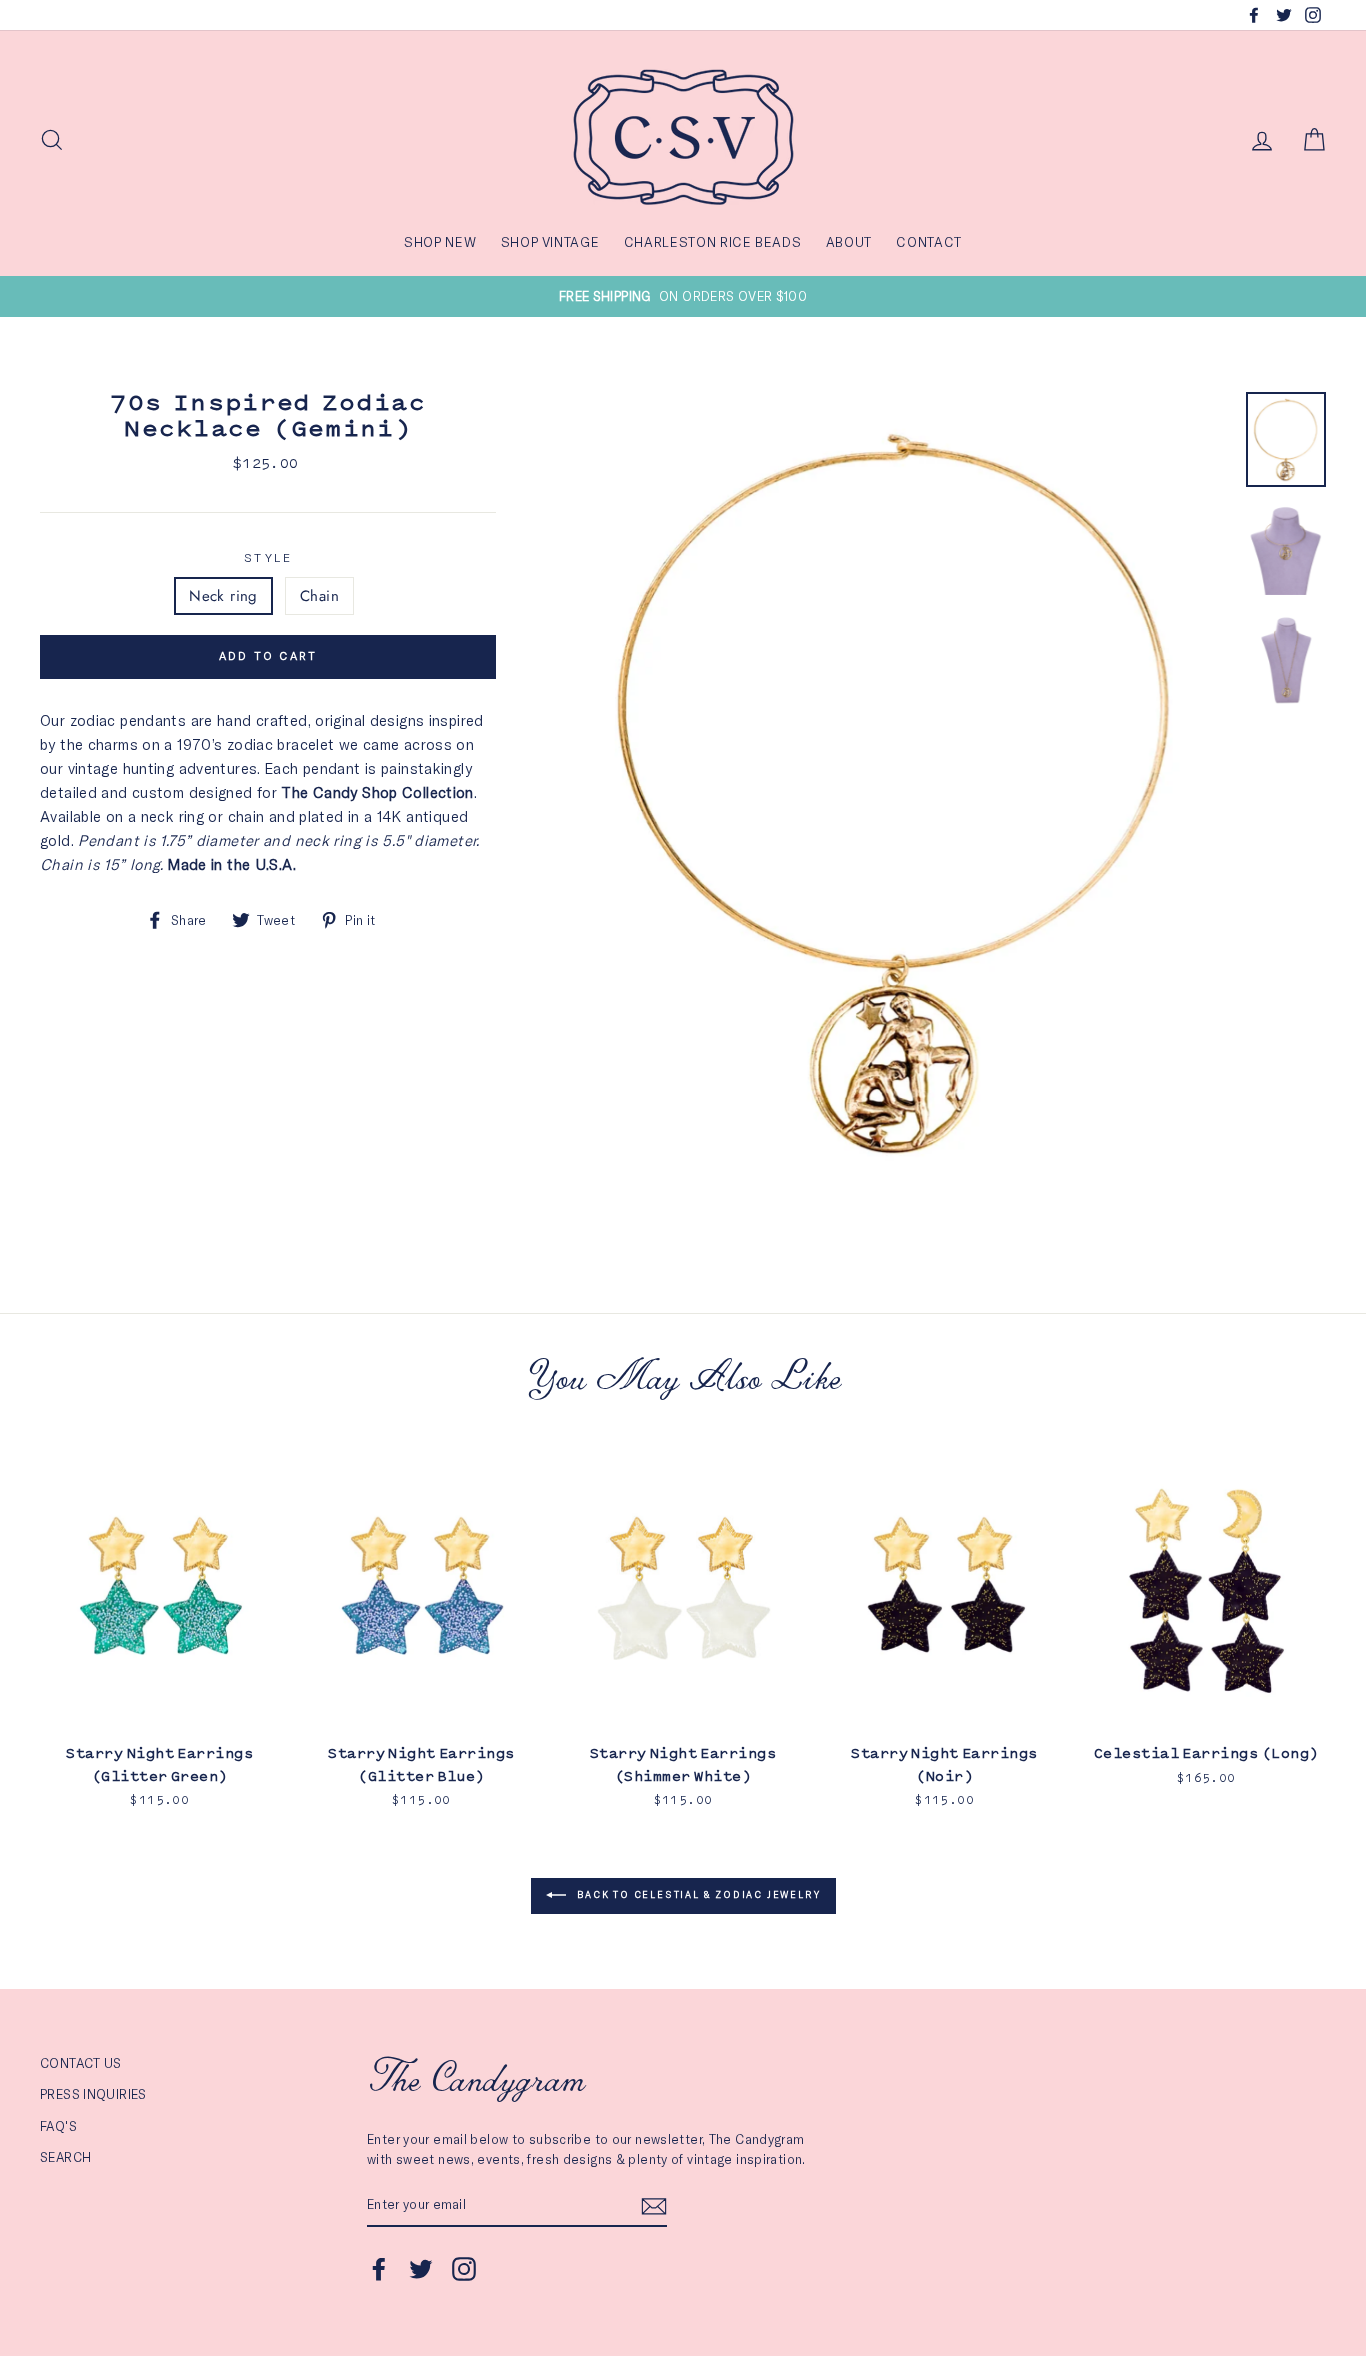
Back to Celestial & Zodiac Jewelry (697, 1894)
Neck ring (223, 596)
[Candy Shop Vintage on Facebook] (379, 2269)
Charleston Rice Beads (713, 242)
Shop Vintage (550, 242)
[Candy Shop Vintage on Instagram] (464, 2269)
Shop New (440, 242)
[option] (683, 296)
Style (268, 557)
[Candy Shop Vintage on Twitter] (421, 2269)
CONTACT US (81, 2063)
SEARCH (65, 2157)
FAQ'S (58, 2126)
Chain (319, 596)
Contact (929, 242)
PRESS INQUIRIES (93, 2094)
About (849, 242)
